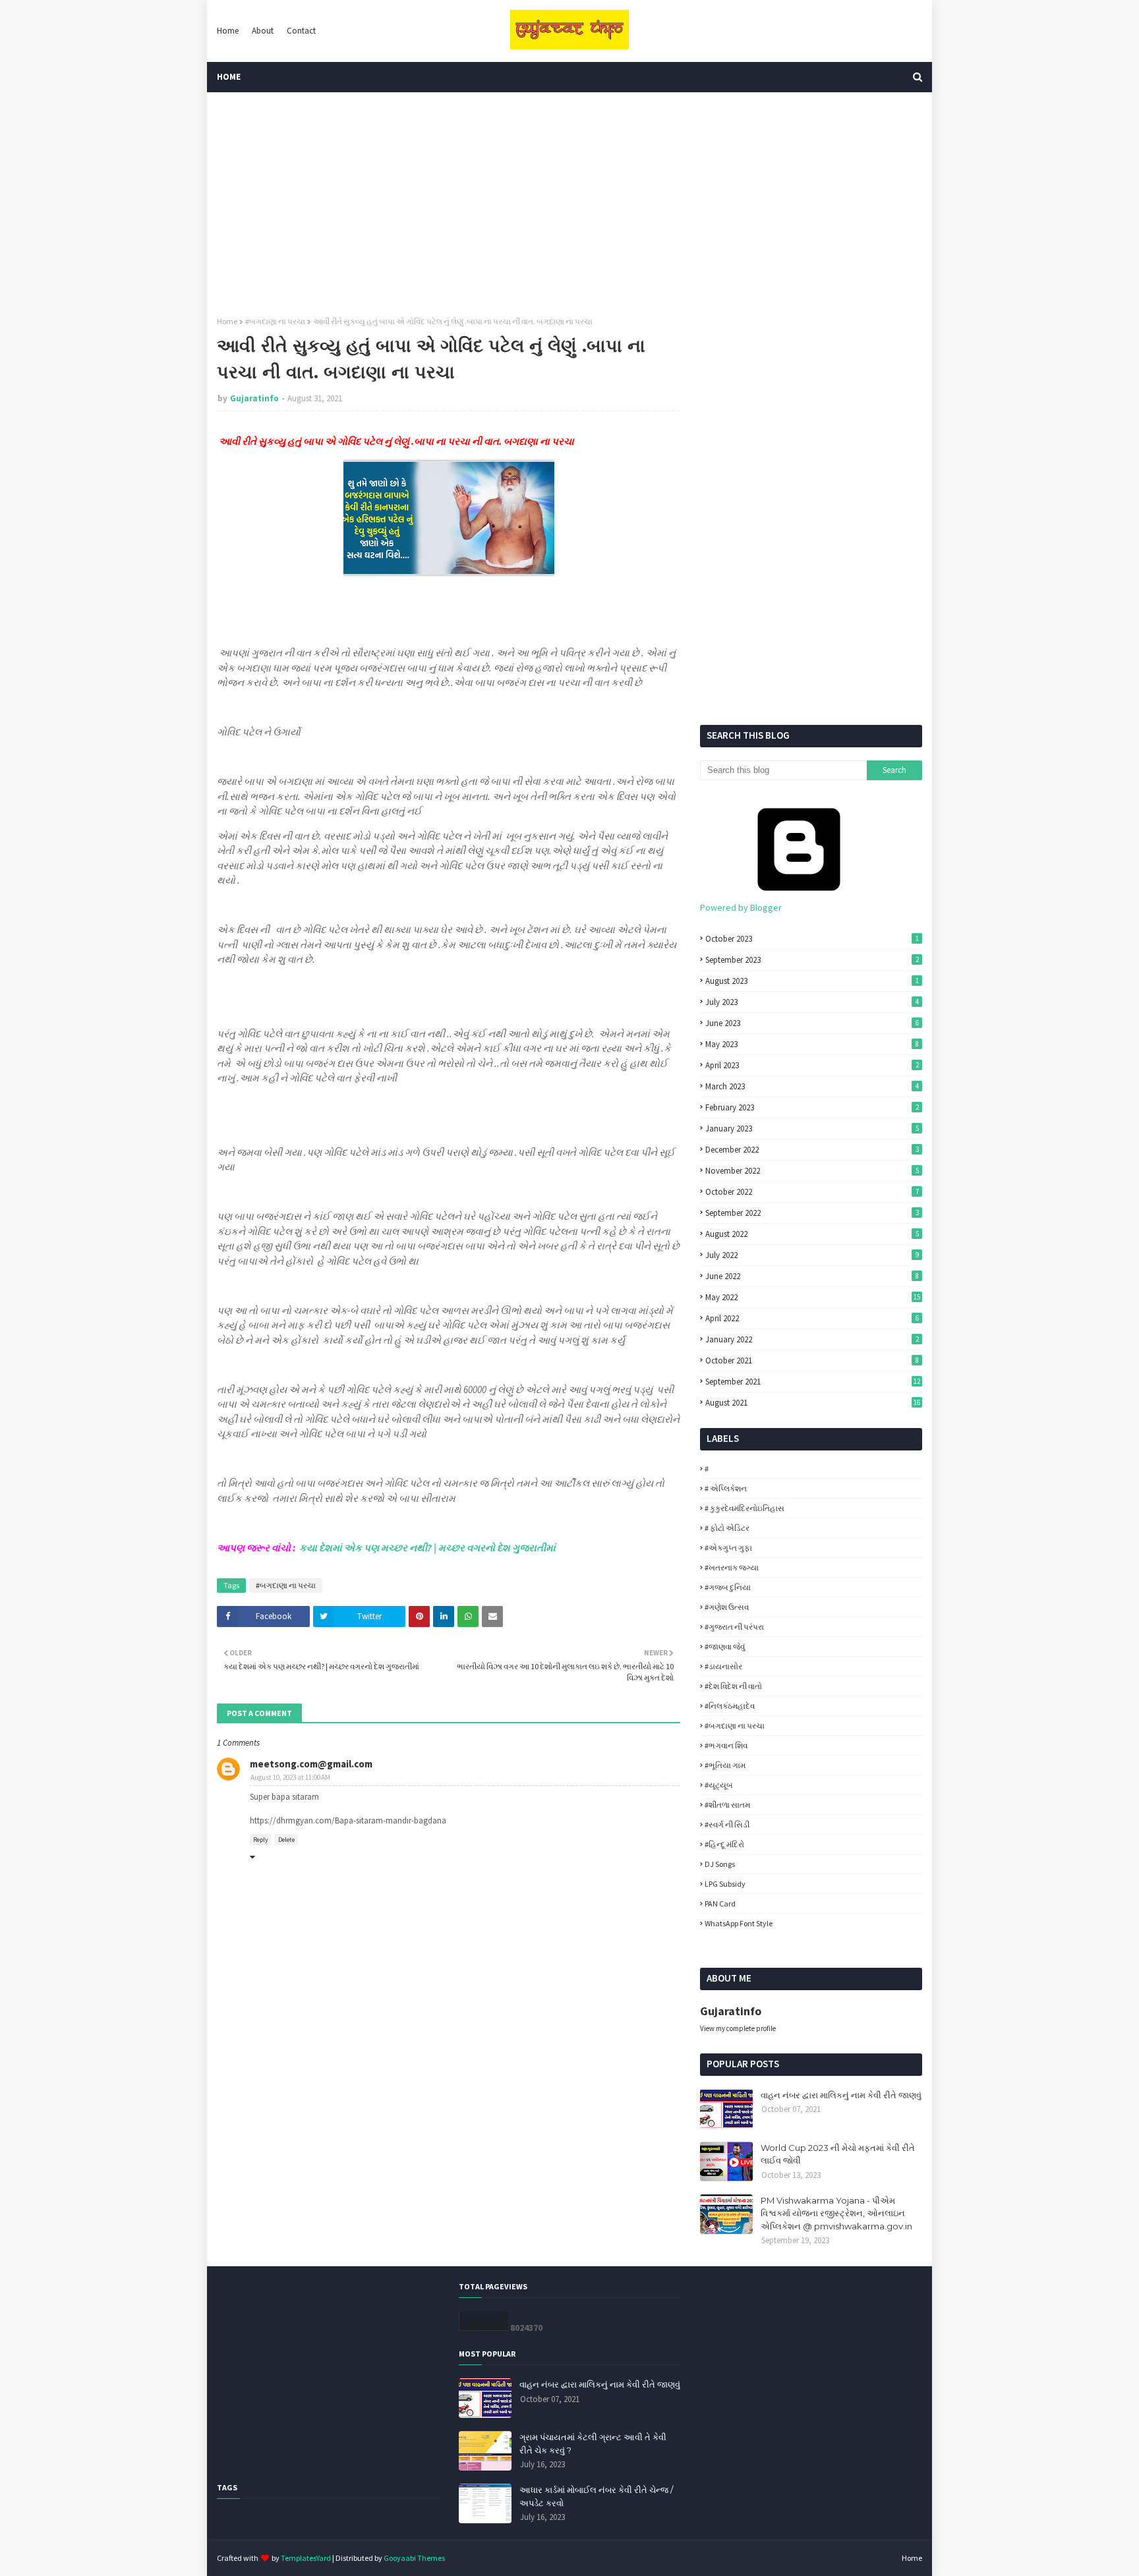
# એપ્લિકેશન (726, 1488)
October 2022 (812, 1192)
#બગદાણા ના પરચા (275, 321)
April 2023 (812, 1065)
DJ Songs (720, 1864)
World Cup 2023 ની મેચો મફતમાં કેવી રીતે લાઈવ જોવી (838, 2154)
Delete (286, 1840)
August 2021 (813, 1403)
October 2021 (812, 1360)
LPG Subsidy (725, 1884)
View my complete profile (738, 2028)
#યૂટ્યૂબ (719, 1785)
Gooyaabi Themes (414, 2558)
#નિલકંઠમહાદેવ (730, 1706)
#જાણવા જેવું (725, 1646)
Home (228, 31)
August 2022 (812, 1234)
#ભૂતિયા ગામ (725, 1765)
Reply (261, 1840)
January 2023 (812, 1129)
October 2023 (812, 939)
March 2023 (812, 1086)
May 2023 (812, 1044)
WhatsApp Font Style (739, 1923)
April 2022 (812, 1318)
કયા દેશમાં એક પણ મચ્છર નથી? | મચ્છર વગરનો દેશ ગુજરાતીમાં (427, 1548)
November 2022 (812, 1171)
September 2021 (813, 1382)
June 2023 (812, 1023)
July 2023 (812, 1002)
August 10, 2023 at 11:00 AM (290, 1777)
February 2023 (812, 1107)
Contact (301, 31)
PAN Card (720, 1903)
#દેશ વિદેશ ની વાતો (733, 1686)
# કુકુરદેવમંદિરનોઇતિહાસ (745, 1508)
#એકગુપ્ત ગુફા (728, 1548)
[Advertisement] (569, 204)
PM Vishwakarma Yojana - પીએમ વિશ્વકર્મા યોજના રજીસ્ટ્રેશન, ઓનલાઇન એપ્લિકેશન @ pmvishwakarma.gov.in (836, 2213)
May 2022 (813, 1297)
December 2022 (812, 1150)
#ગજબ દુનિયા (728, 1587)
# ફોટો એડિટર (727, 1528)
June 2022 (812, 1276)
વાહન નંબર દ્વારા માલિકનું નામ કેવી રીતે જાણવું (841, 2095)
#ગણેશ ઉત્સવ (727, 1607)
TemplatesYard (306, 2558)
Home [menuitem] (229, 77)
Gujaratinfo (254, 398)
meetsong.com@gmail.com (311, 1764)
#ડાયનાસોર (723, 1666)
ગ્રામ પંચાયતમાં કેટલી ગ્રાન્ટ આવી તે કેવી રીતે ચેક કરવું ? (593, 2444)
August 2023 (812, 981)
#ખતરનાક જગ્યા (732, 1567)
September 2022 (812, 1213)
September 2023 (812, 960)
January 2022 (812, 1339)
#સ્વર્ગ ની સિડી (727, 1824)
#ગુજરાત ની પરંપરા (734, 1627)
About (263, 31)
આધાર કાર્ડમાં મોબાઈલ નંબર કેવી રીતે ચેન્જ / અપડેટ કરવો (596, 2496)
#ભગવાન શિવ (726, 1745)
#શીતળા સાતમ (727, 1805)
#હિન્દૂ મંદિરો (724, 1844)
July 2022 (812, 1255)
